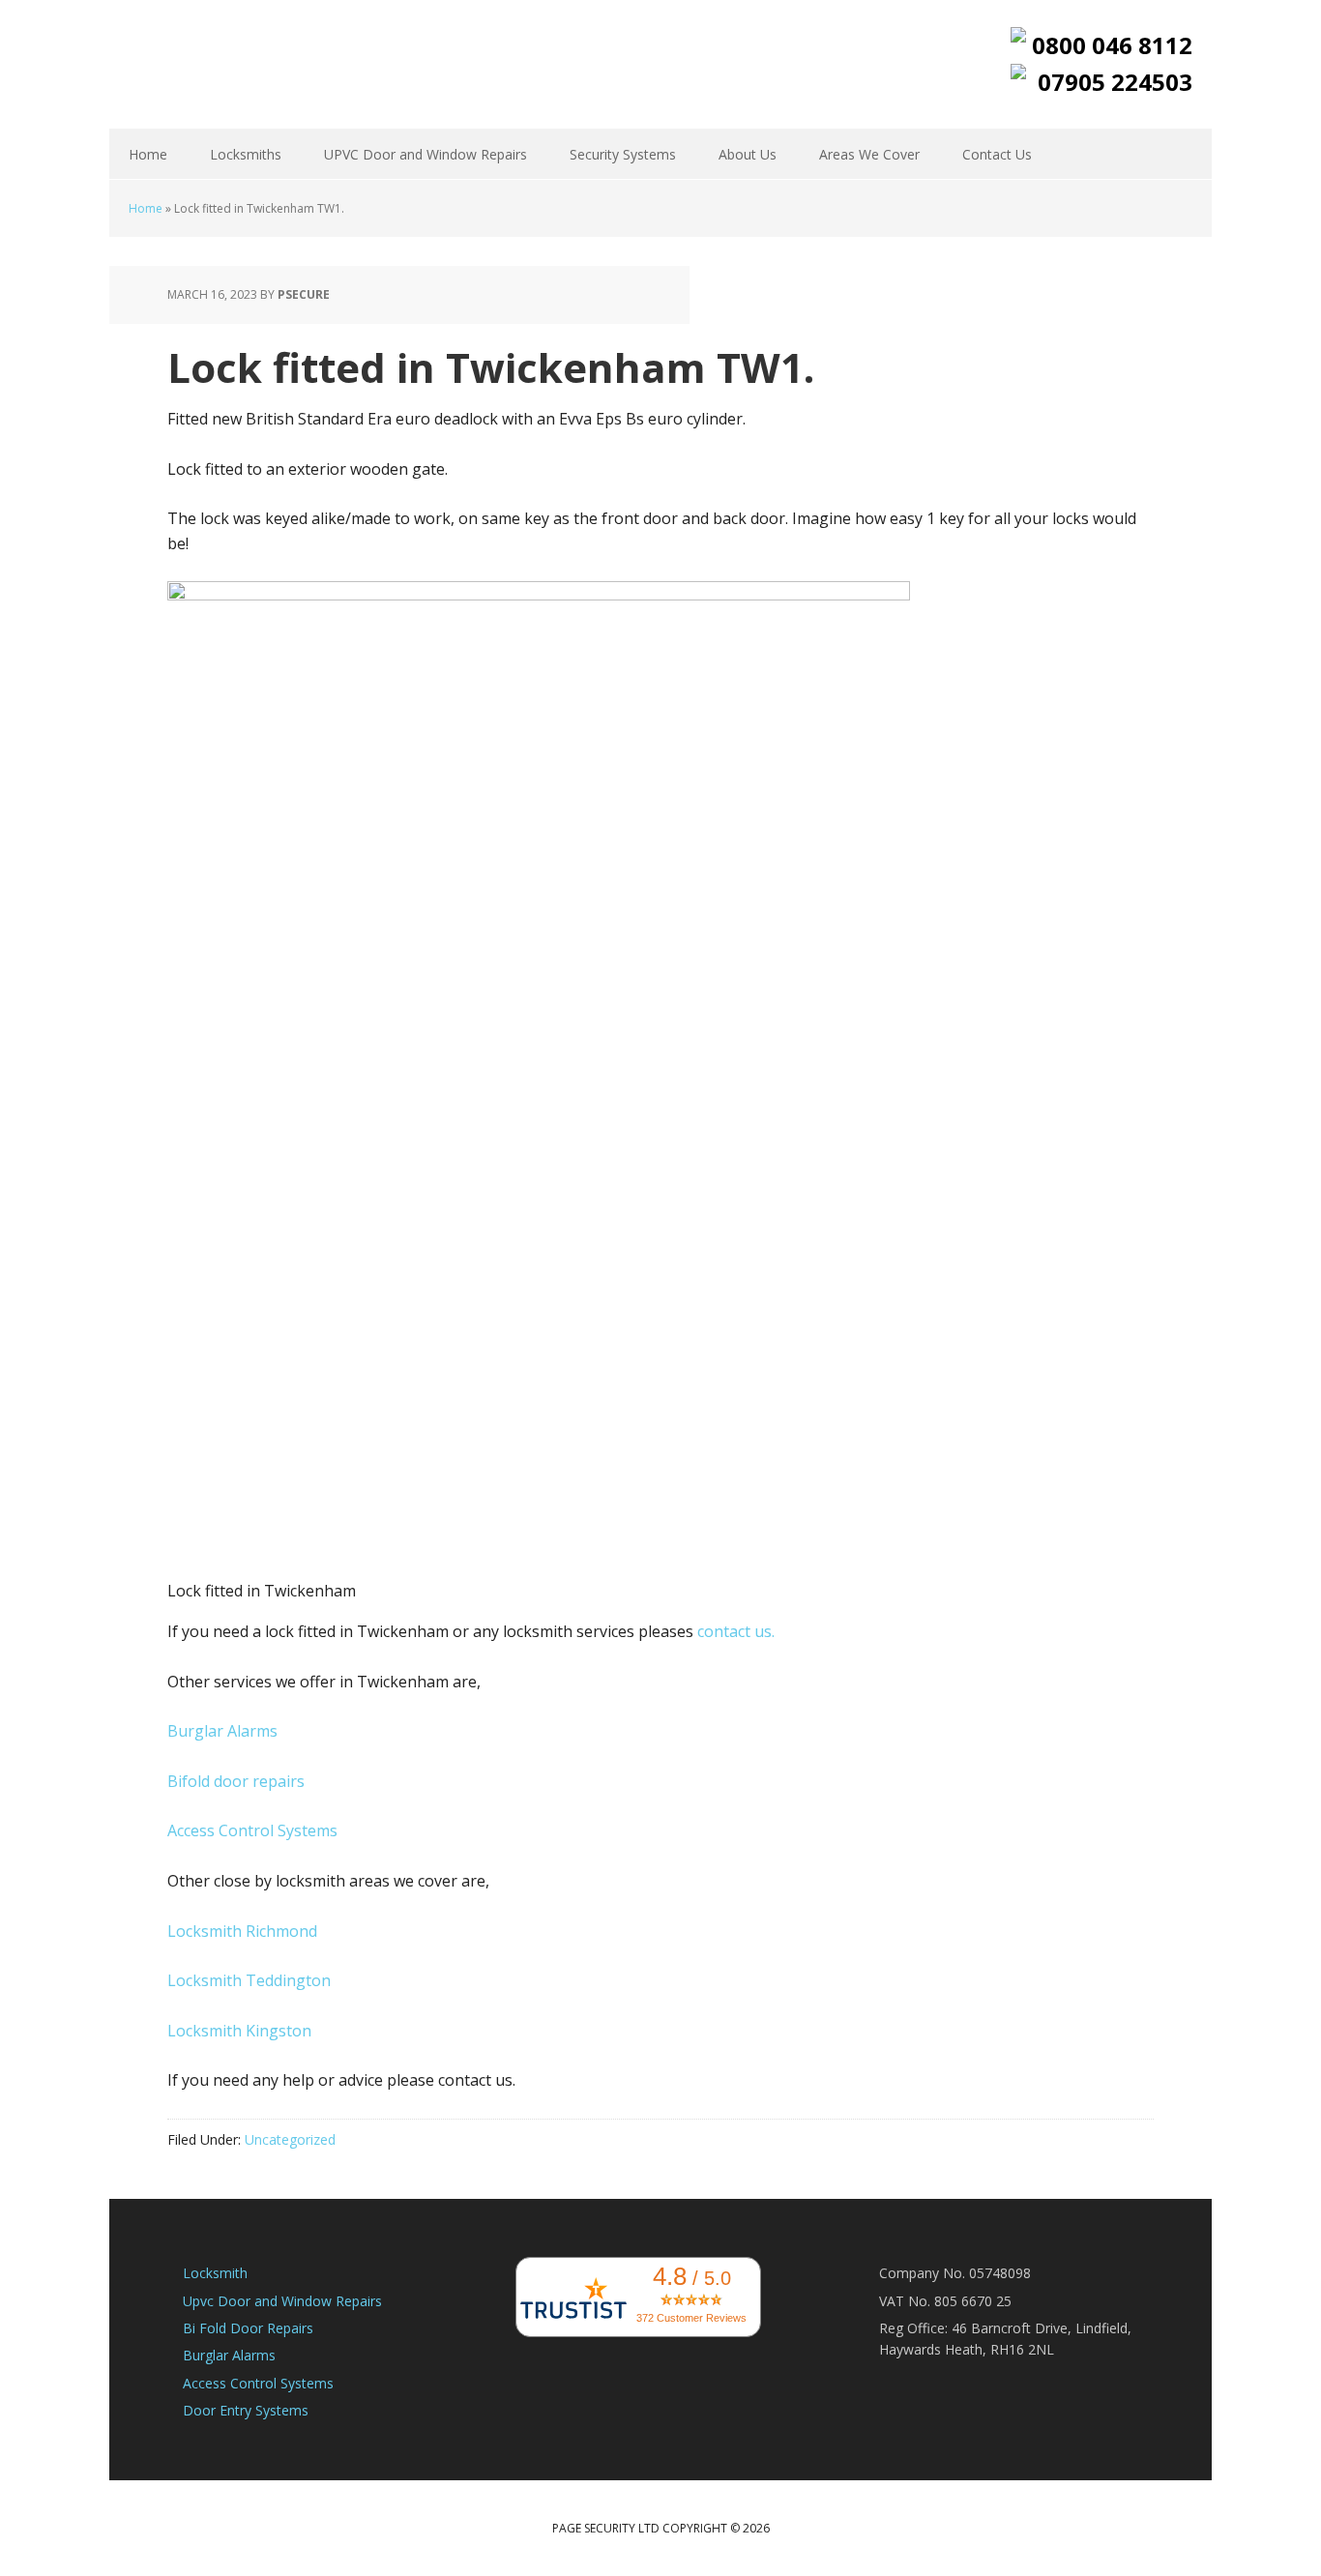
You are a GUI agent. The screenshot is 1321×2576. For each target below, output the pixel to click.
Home (146, 208)
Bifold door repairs (236, 1781)
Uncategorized (290, 2139)
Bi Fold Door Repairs (248, 2328)
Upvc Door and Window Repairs (282, 2301)
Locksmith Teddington (249, 1980)
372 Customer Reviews (691, 2318)
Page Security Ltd (235, 63)
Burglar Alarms (222, 1731)
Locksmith (215, 2273)
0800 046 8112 (1112, 45)
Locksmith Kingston (239, 2031)
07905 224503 (1115, 82)
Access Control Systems (252, 1830)
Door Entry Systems (246, 2410)
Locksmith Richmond (242, 1931)
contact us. (736, 1631)
